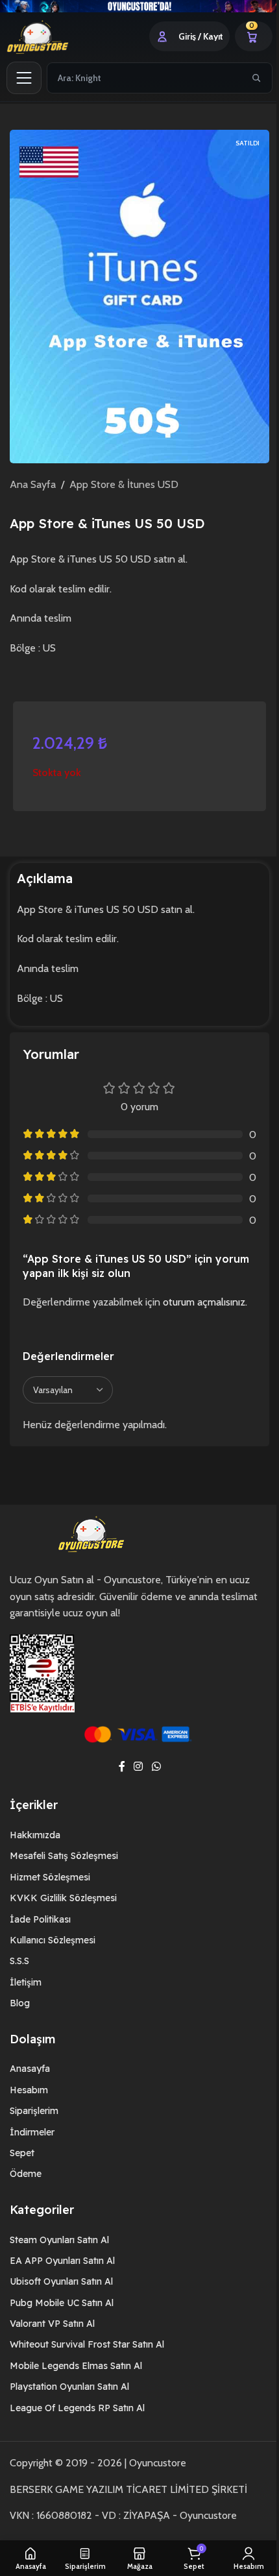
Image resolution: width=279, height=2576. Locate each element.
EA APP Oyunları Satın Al (58, 2277)
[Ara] (247, 77)
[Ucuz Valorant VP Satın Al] (135, 6)
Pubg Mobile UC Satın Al (57, 2319)
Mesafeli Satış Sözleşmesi (59, 1872)
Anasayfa (25, 2085)
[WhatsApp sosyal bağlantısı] (152, 1783)
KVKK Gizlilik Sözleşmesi (59, 1914)
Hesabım (24, 2106)
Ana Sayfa (28, 484)
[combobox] (140, 77)
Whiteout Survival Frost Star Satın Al (82, 2361)
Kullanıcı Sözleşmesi (48, 1956)
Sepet (18, 2169)
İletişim (21, 1999)
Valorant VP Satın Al (48, 2340)
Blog (15, 2019)
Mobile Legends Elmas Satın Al (71, 2382)
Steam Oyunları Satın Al (55, 2255)
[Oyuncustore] (53, 36)
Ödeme (21, 2190)
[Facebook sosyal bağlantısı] (117, 1783)
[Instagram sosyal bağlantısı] (133, 1783)
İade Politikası (36, 1936)
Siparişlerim (30, 2127)
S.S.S (15, 1977)
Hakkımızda (30, 1851)
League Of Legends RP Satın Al (73, 2424)
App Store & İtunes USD (119, 484)
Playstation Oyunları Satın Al (65, 2403)
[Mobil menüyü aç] (24, 77)
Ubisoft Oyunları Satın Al (57, 2298)
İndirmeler (28, 2148)
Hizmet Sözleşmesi (45, 1893)
